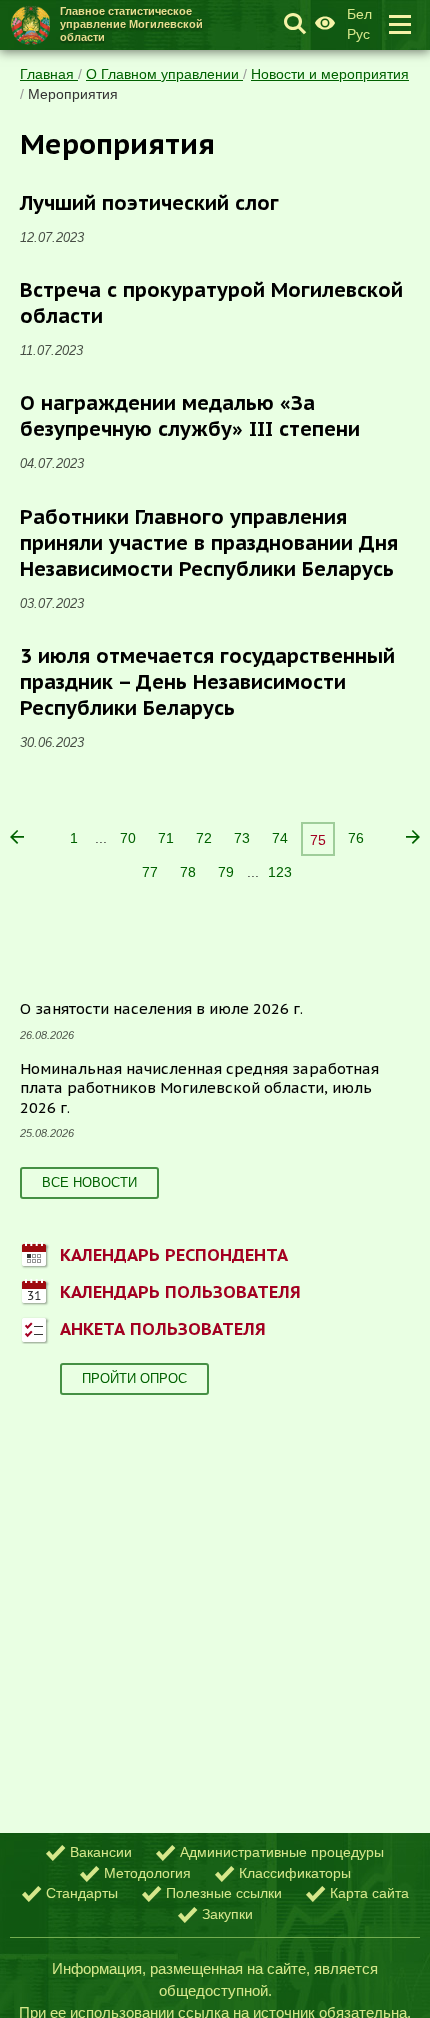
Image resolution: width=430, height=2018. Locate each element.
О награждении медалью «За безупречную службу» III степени (190, 416)
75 (318, 840)
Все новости (89, 1182)
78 (188, 872)
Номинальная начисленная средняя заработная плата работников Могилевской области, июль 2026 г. (199, 1088)
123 (280, 872)
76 (356, 838)
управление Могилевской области (131, 24)
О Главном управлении (164, 74)
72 (204, 838)
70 (128, 838)
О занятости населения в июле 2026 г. (161, 1008)
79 (226, 872)
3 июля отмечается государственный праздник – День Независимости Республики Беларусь (207, 682)
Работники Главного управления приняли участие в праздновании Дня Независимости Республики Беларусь (209, 543)
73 (242, 838)
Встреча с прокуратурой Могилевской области (211, 303)
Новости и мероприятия (330, 74)
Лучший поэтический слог (149, 203)
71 (166, 838)
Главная (49, 74)
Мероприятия (73, 94)
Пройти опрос (134, 1378)
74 (280, 838)
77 (150, 872)
